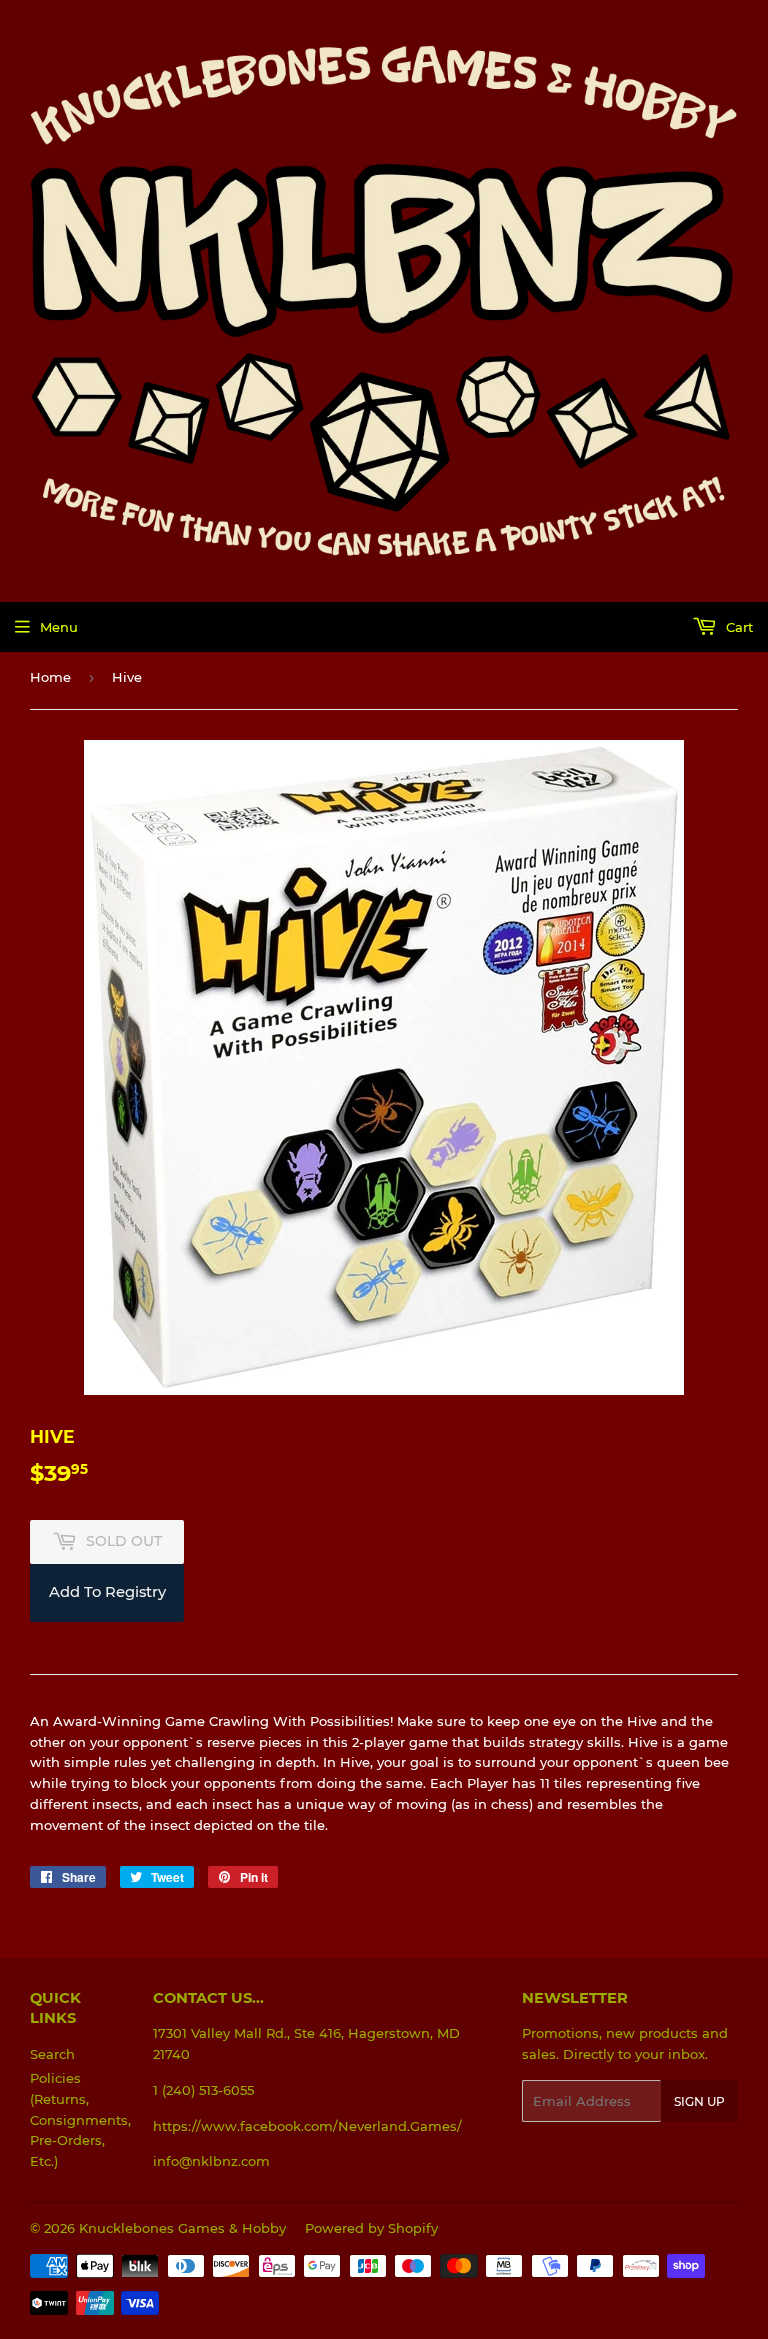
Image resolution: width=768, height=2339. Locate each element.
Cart (737, 627)
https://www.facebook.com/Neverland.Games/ (307, 2126)
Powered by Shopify (371, 2228)
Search (52, 2054)
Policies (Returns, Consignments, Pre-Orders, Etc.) (80, 2119)
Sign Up (699, 2101)
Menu (59, 627)
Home (50, 677)
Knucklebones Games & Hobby (182, 2228)
